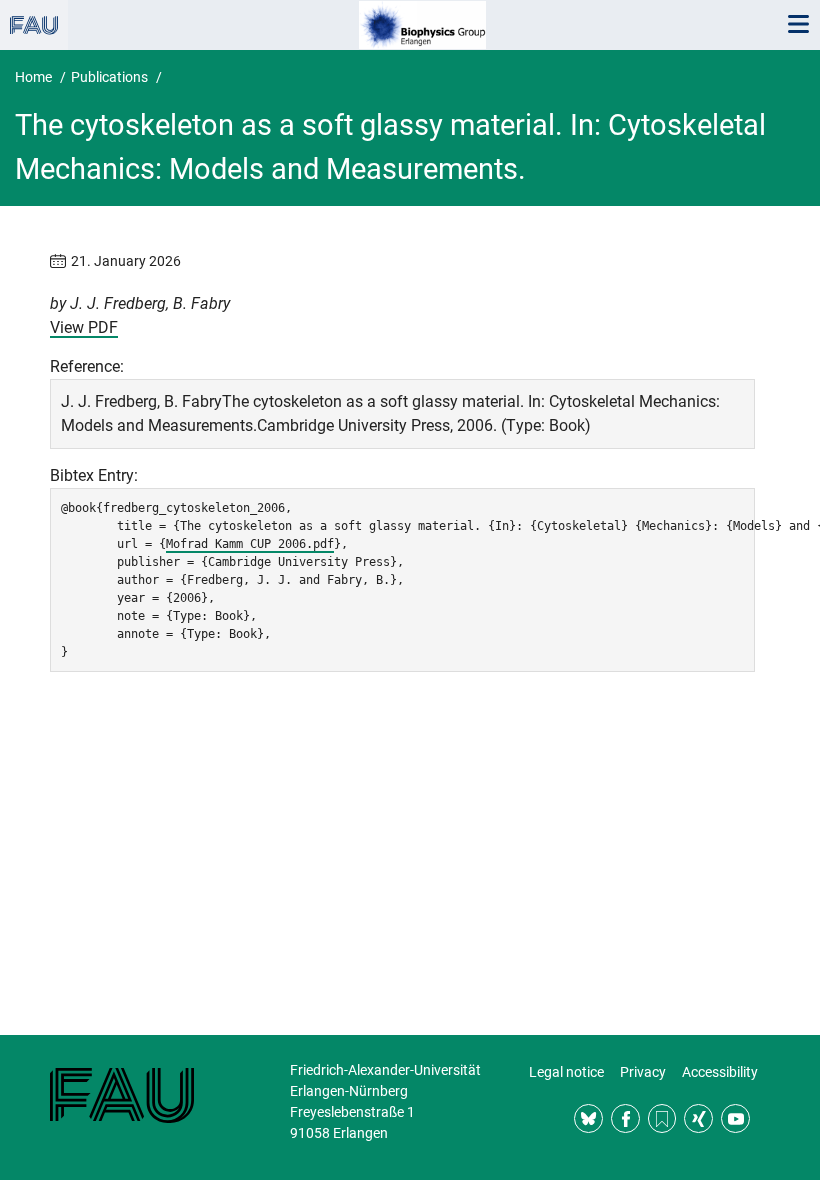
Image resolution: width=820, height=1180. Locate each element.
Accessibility (720, 1072)
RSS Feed (662, 1118)
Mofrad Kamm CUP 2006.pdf (250, 544)
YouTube (735, 1118)
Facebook (625, 1118)
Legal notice (566, 1072)
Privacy (643, 1072)
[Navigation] (798, 25)
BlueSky (588, 1118)
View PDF (84, 327)
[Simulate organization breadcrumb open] (34, 25)
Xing (698, 1118)
